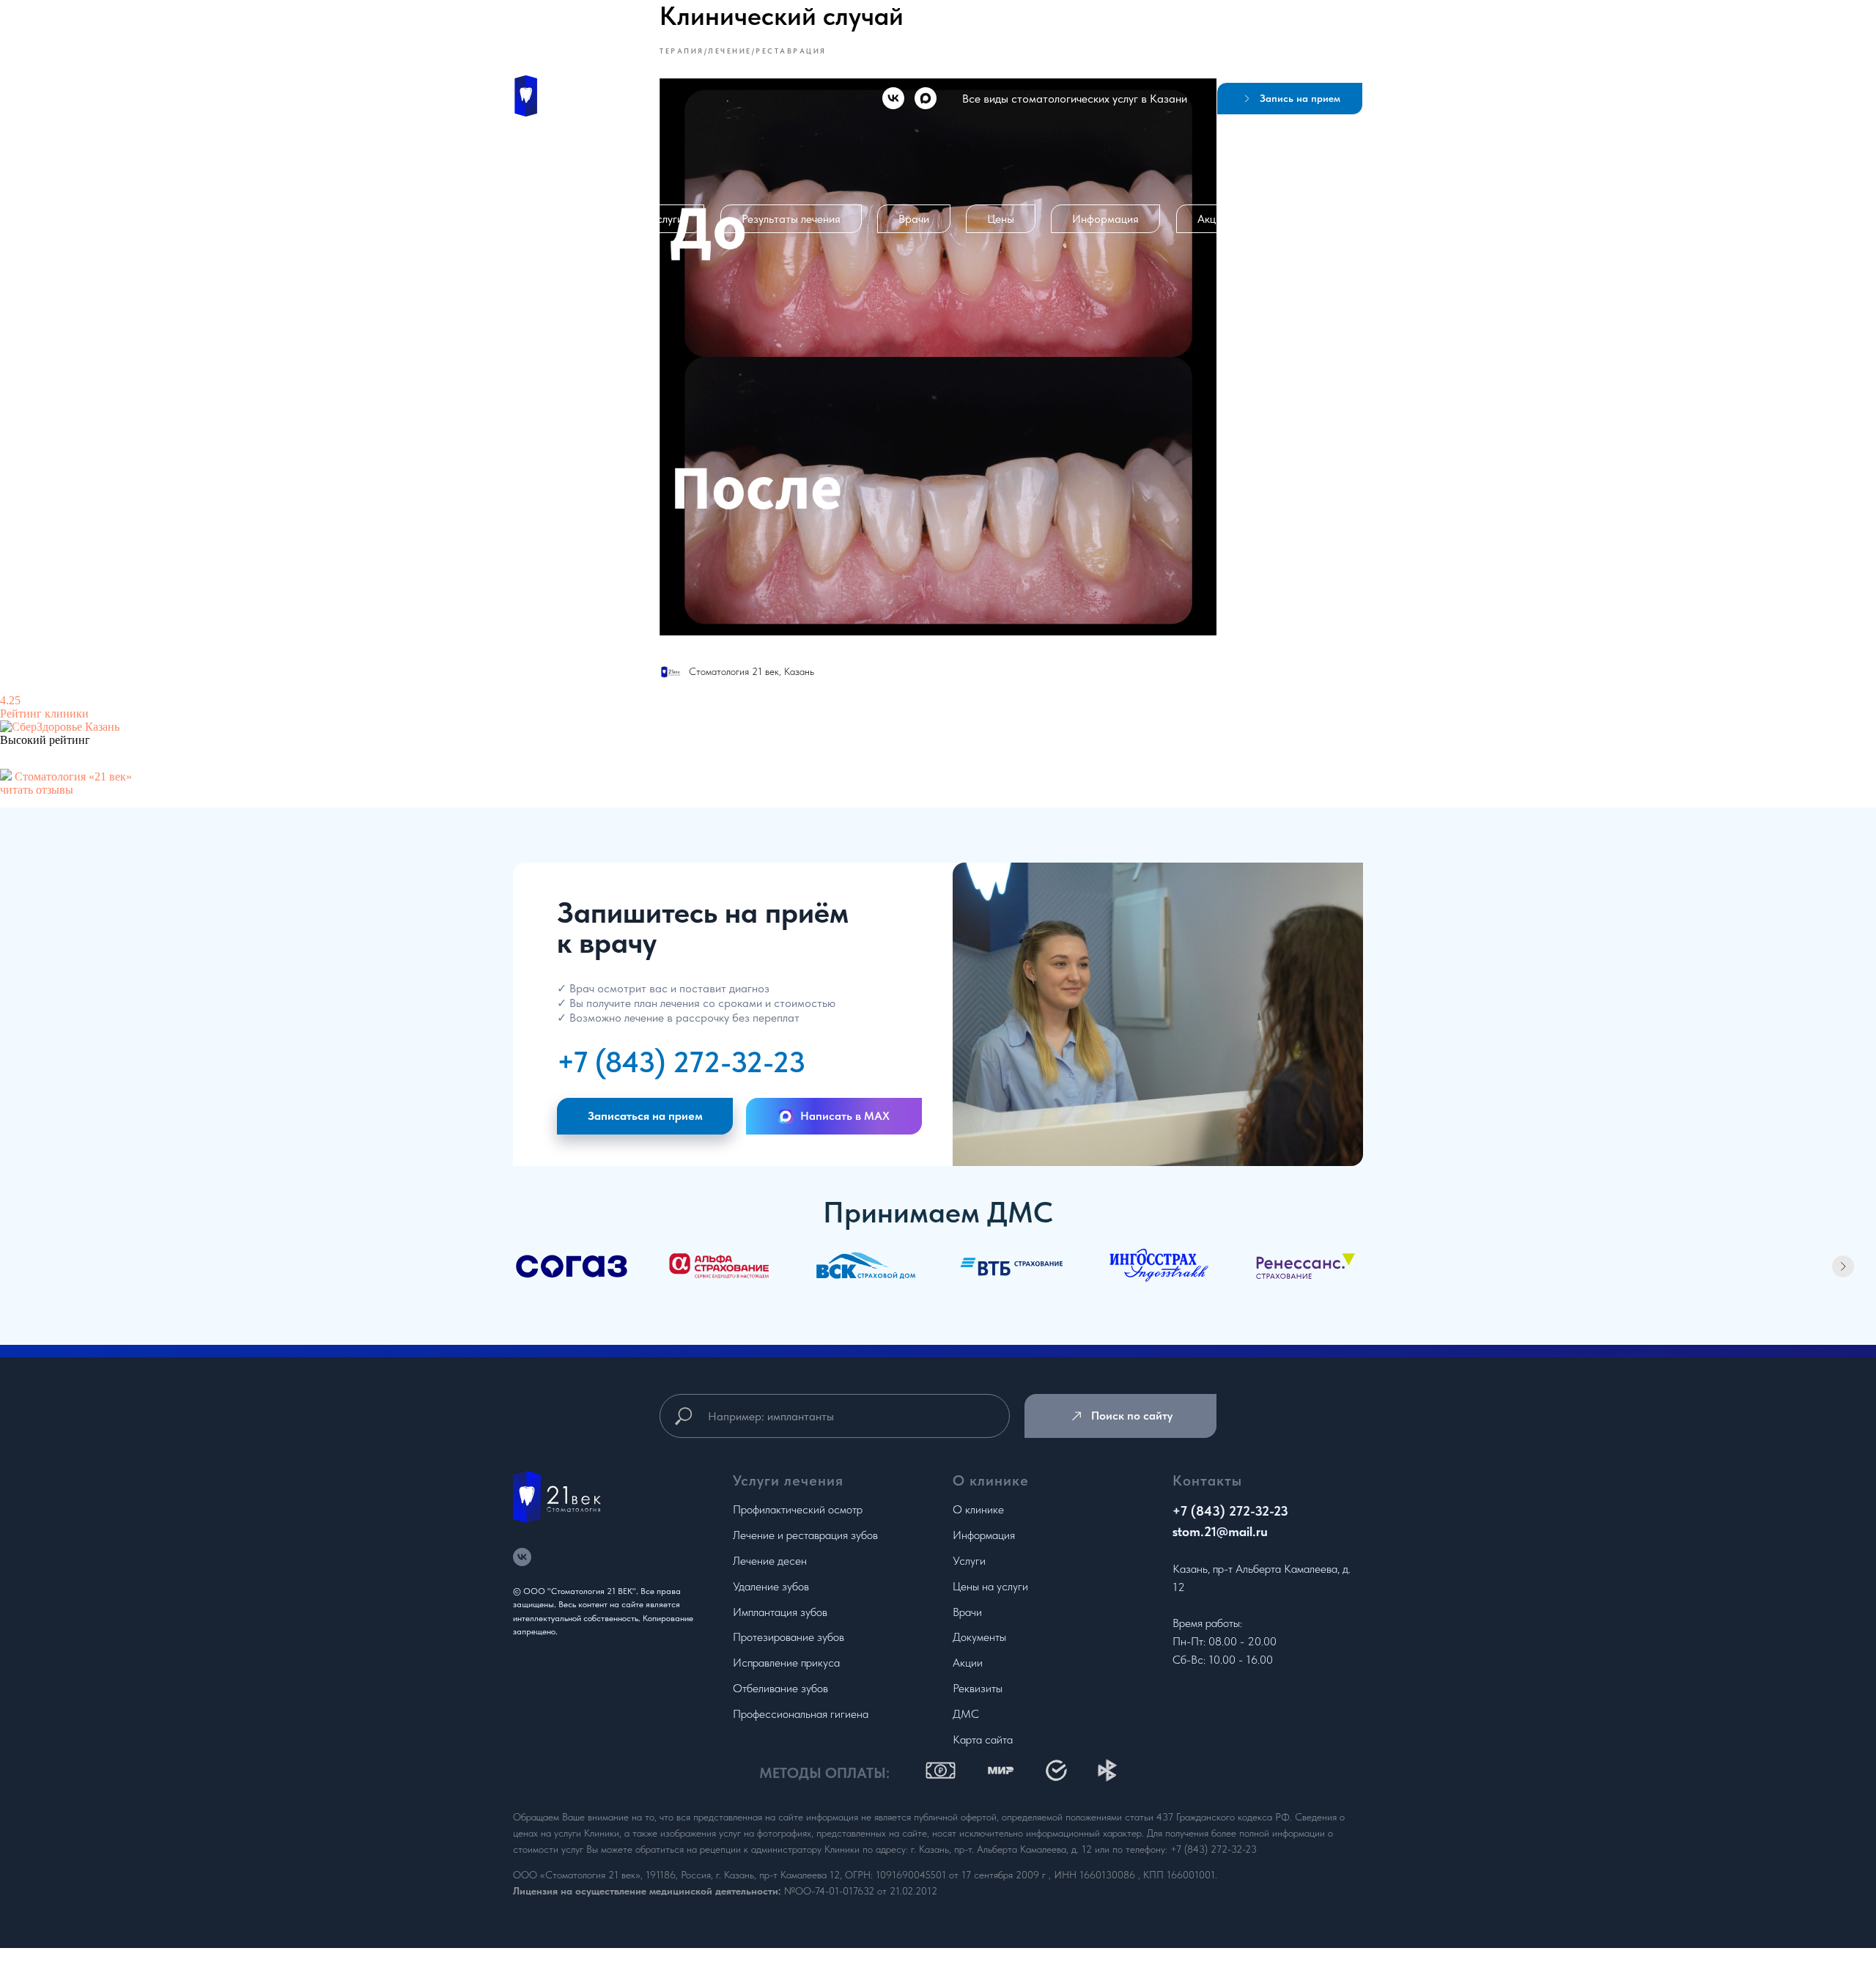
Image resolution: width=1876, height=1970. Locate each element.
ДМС (966, 1714)
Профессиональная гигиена (801, 1714)
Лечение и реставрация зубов (805, 1535)
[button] (1290, 99)
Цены (1001, 219)
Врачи (914, 219)
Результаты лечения (791, 219)
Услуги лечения (788, 1480)
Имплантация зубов (780, 1612)
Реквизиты (978, 1688)
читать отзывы (37, 790)
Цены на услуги (990, 1586)
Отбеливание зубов (780, 1688)
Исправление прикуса (786, 1663)
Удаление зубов (771, 1586)
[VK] (893, 98)
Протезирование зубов (789, 1637)
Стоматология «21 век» (73, 776)
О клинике (567, 219)
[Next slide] (1843, 1266)
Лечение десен (770, 1561)
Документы (979, 1637)
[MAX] (926, 98)
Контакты (1310, 219)
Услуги (667, 219)
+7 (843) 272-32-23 (681, 1062)
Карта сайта (983, 1740)
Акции (1212, 219)
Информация (1105, 219)
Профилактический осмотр (798, 1509)
